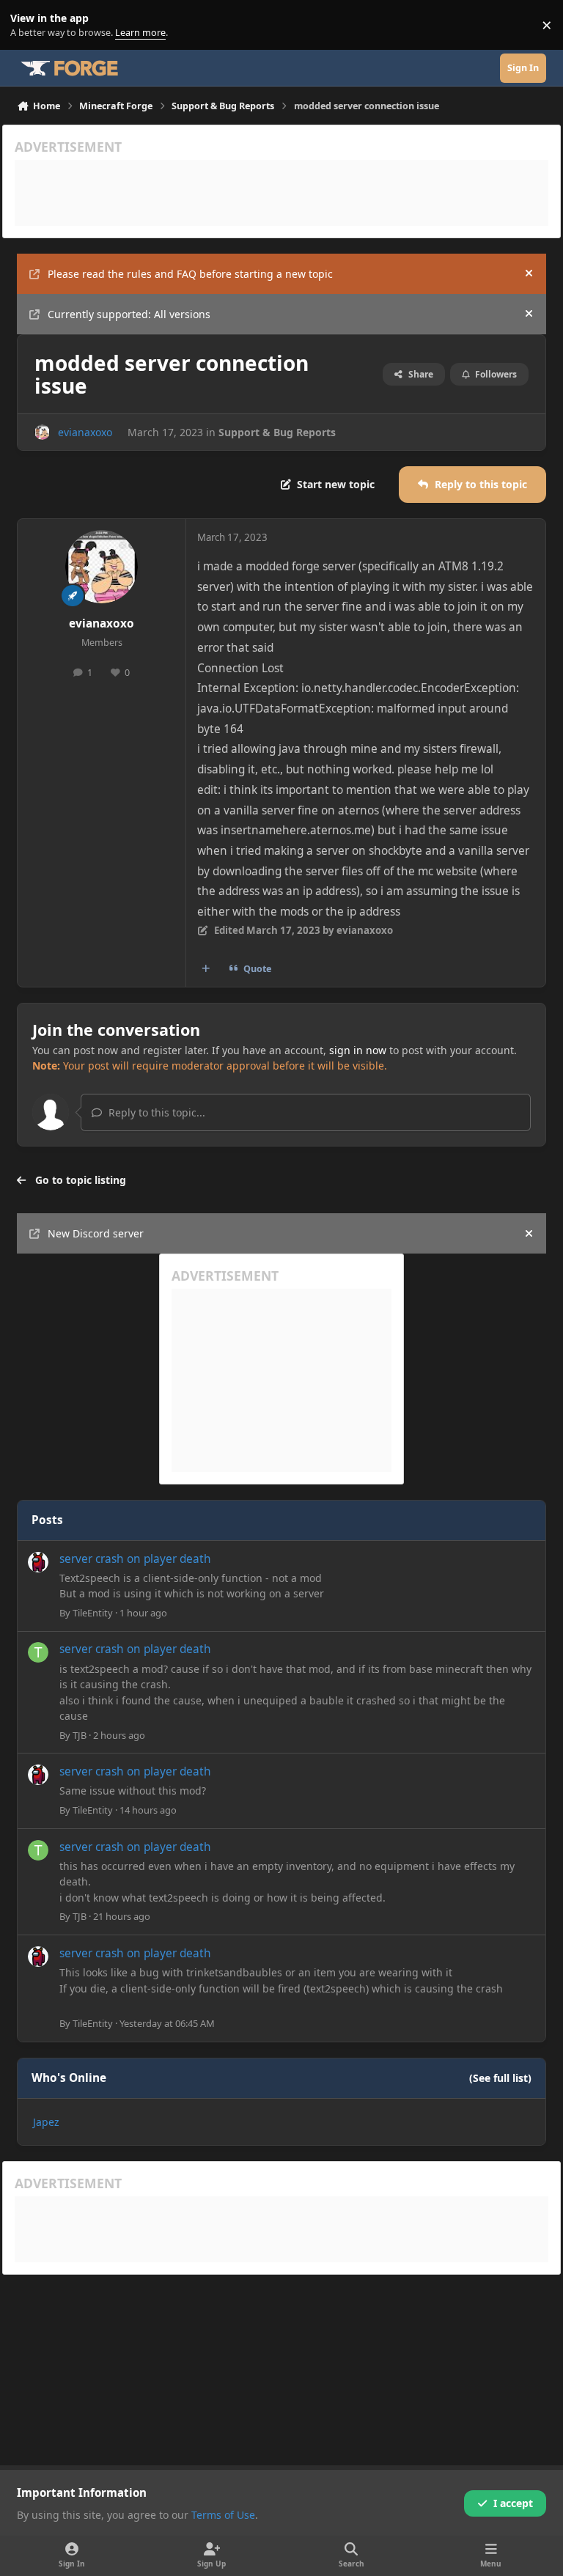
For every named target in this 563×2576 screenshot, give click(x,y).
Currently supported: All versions (129, 314)
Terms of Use (223, 2515)
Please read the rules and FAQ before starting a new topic (190, 274)
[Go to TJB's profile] (38, 1652)
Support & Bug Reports (277, 432)
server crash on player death (135, 1559)
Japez (46, 2122)
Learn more (28, 25)
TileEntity (93, 1613)
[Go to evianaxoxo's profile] (42, 432)
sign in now (358, 1050)
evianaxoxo (85, 432)
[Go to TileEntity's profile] (38, 1562)
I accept (513, 2503)
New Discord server (96, 1233)
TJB (80, 1735)
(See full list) (500, 2078)
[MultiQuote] (206, 969)
